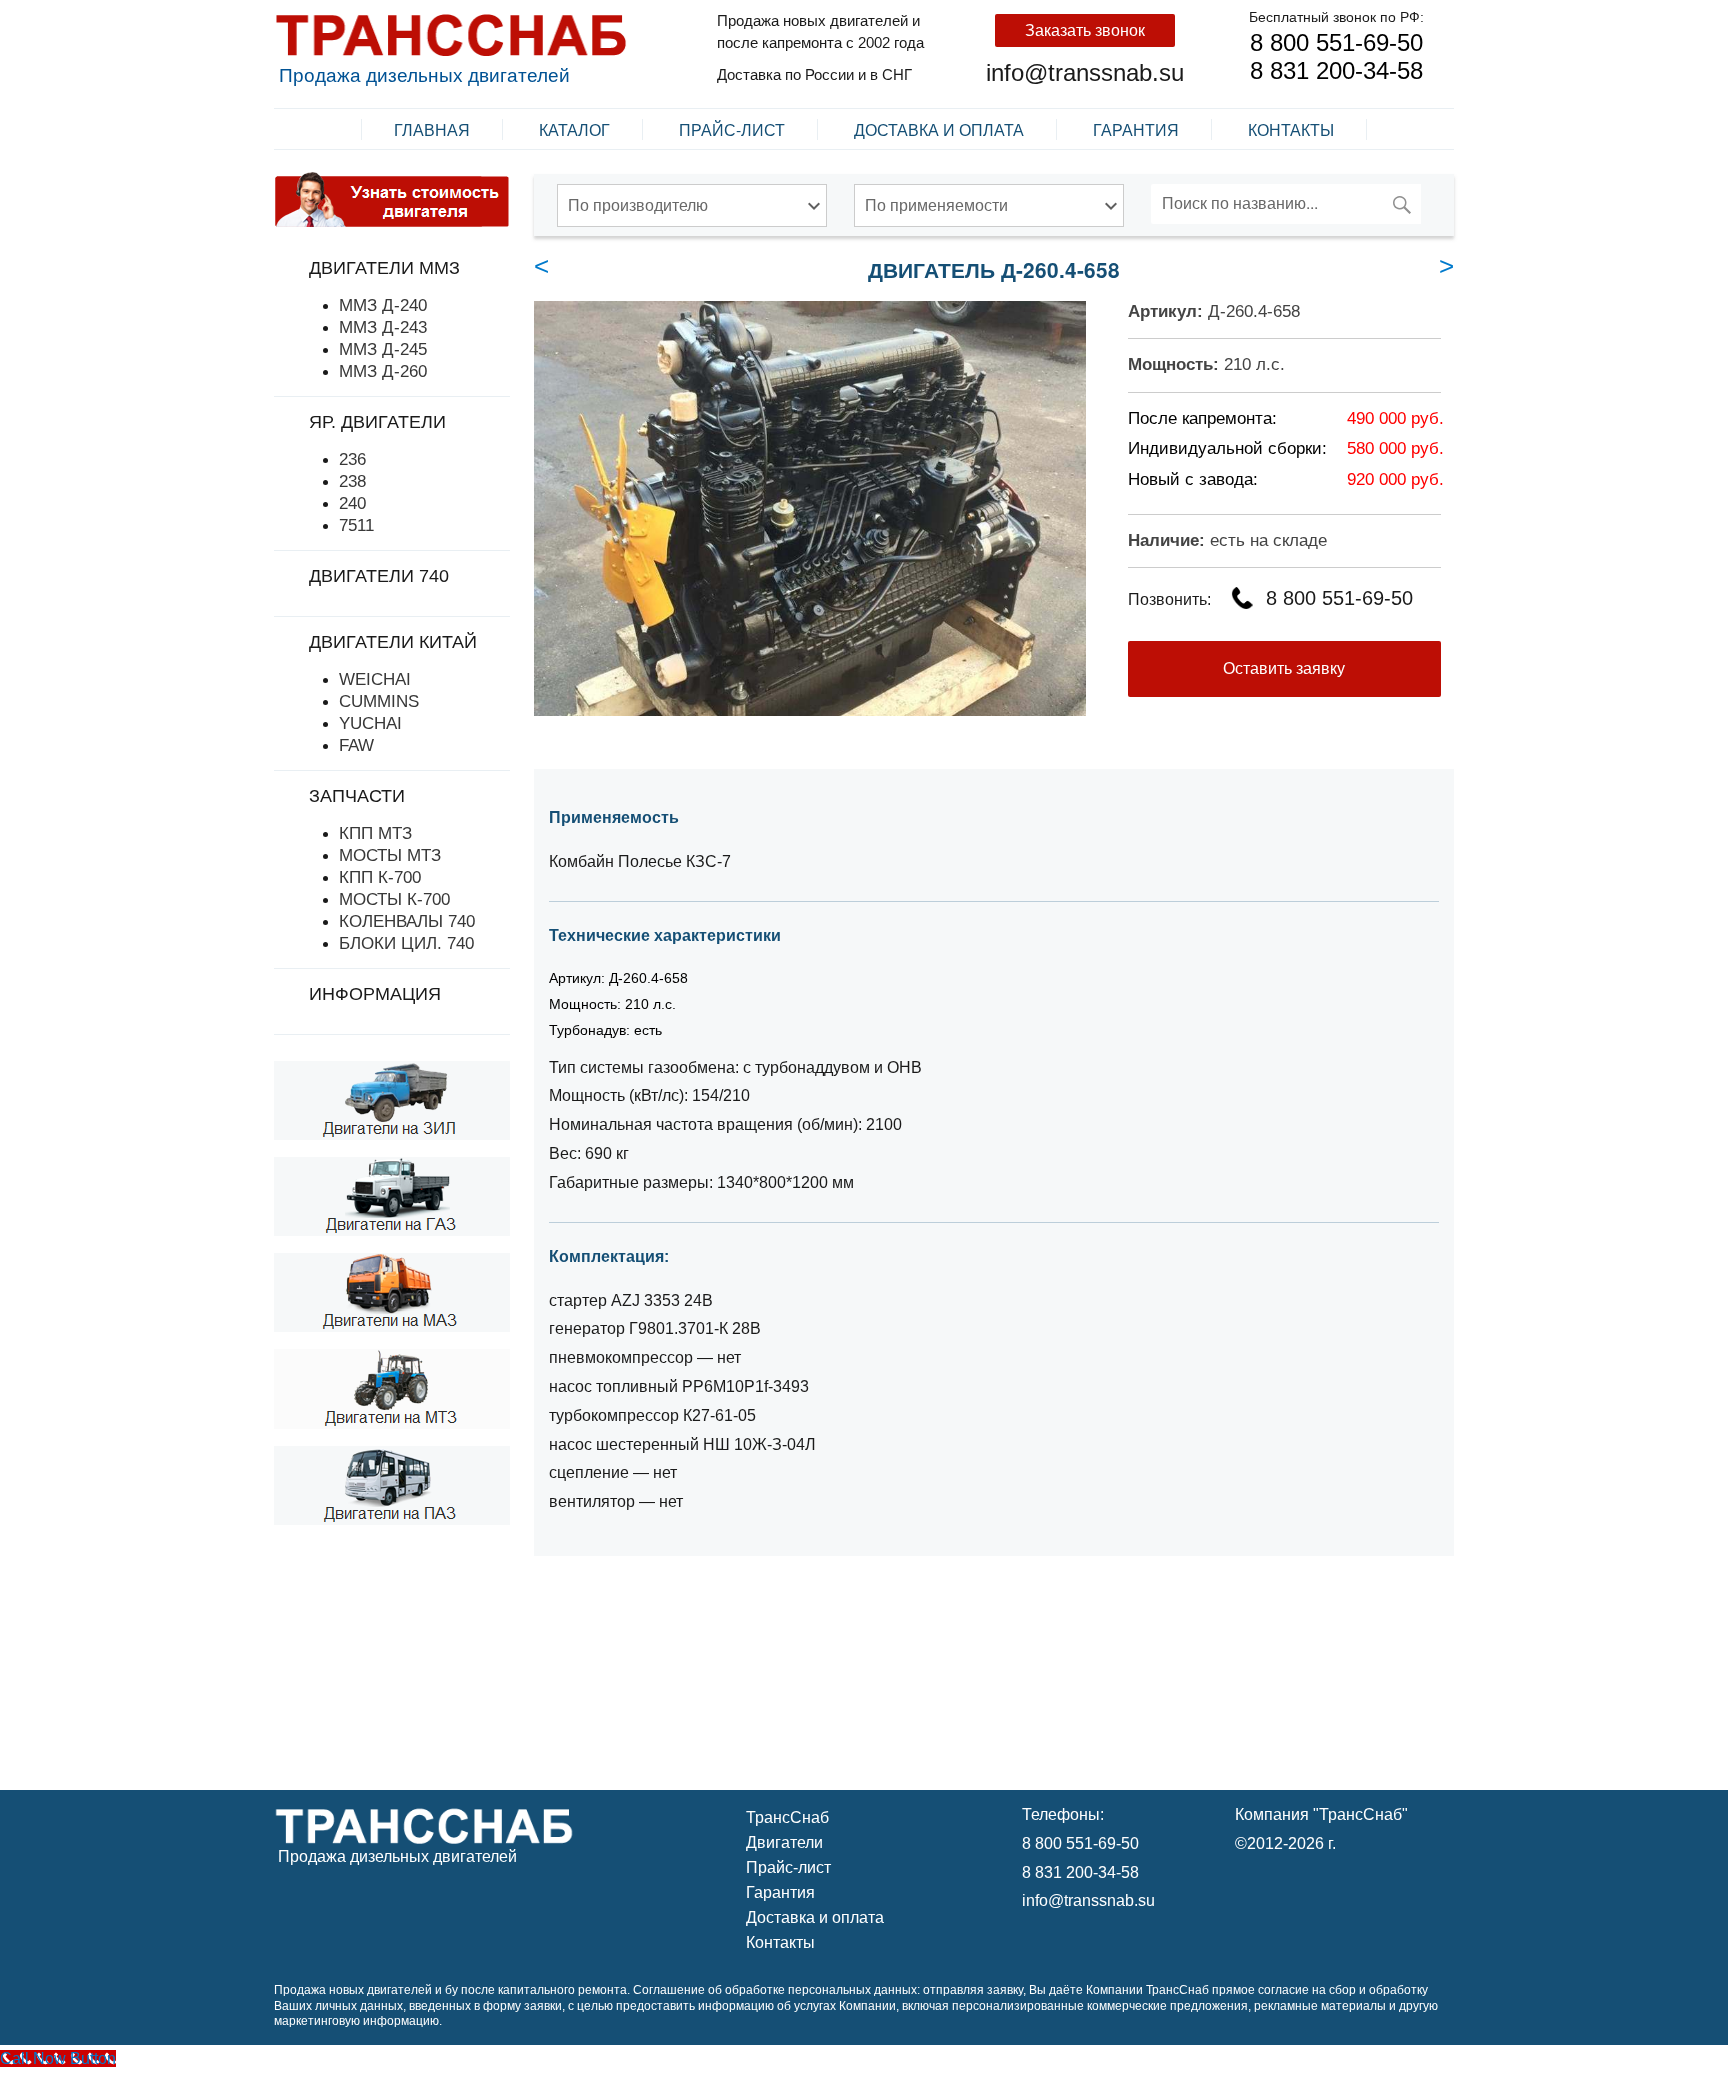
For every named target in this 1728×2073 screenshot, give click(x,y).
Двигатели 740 (379, 576)
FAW (356, 745)
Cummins (379, 701)
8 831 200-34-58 (1336, 70)
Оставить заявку (1284, 668)
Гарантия (1136, 129)
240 (352, 503)
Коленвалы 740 (407, 921)
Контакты (1291, 129)
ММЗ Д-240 (383, 305)
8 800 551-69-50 (1336, 42)
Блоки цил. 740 (406, 943)
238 (352, 481)
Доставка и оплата (939, 129)
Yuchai (370, 723)
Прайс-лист (732, 129)
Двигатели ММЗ (384, 268)
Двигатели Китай (393, 642)
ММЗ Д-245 (383, 349)
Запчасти (357, 796)
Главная (432, 129)
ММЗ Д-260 (383, 371)
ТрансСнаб (787, 1817)
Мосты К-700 (394, 899)
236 (352, 459)
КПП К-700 (380, 877)
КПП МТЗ (375, 833)
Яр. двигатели (377, 422)
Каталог (574, 129)
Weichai (375, 679)
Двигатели (784, 1842)
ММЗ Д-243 (383, 327)
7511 (356, 525)
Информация (375, 994)
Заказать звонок (1085, 30)
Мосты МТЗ (390, 855)
